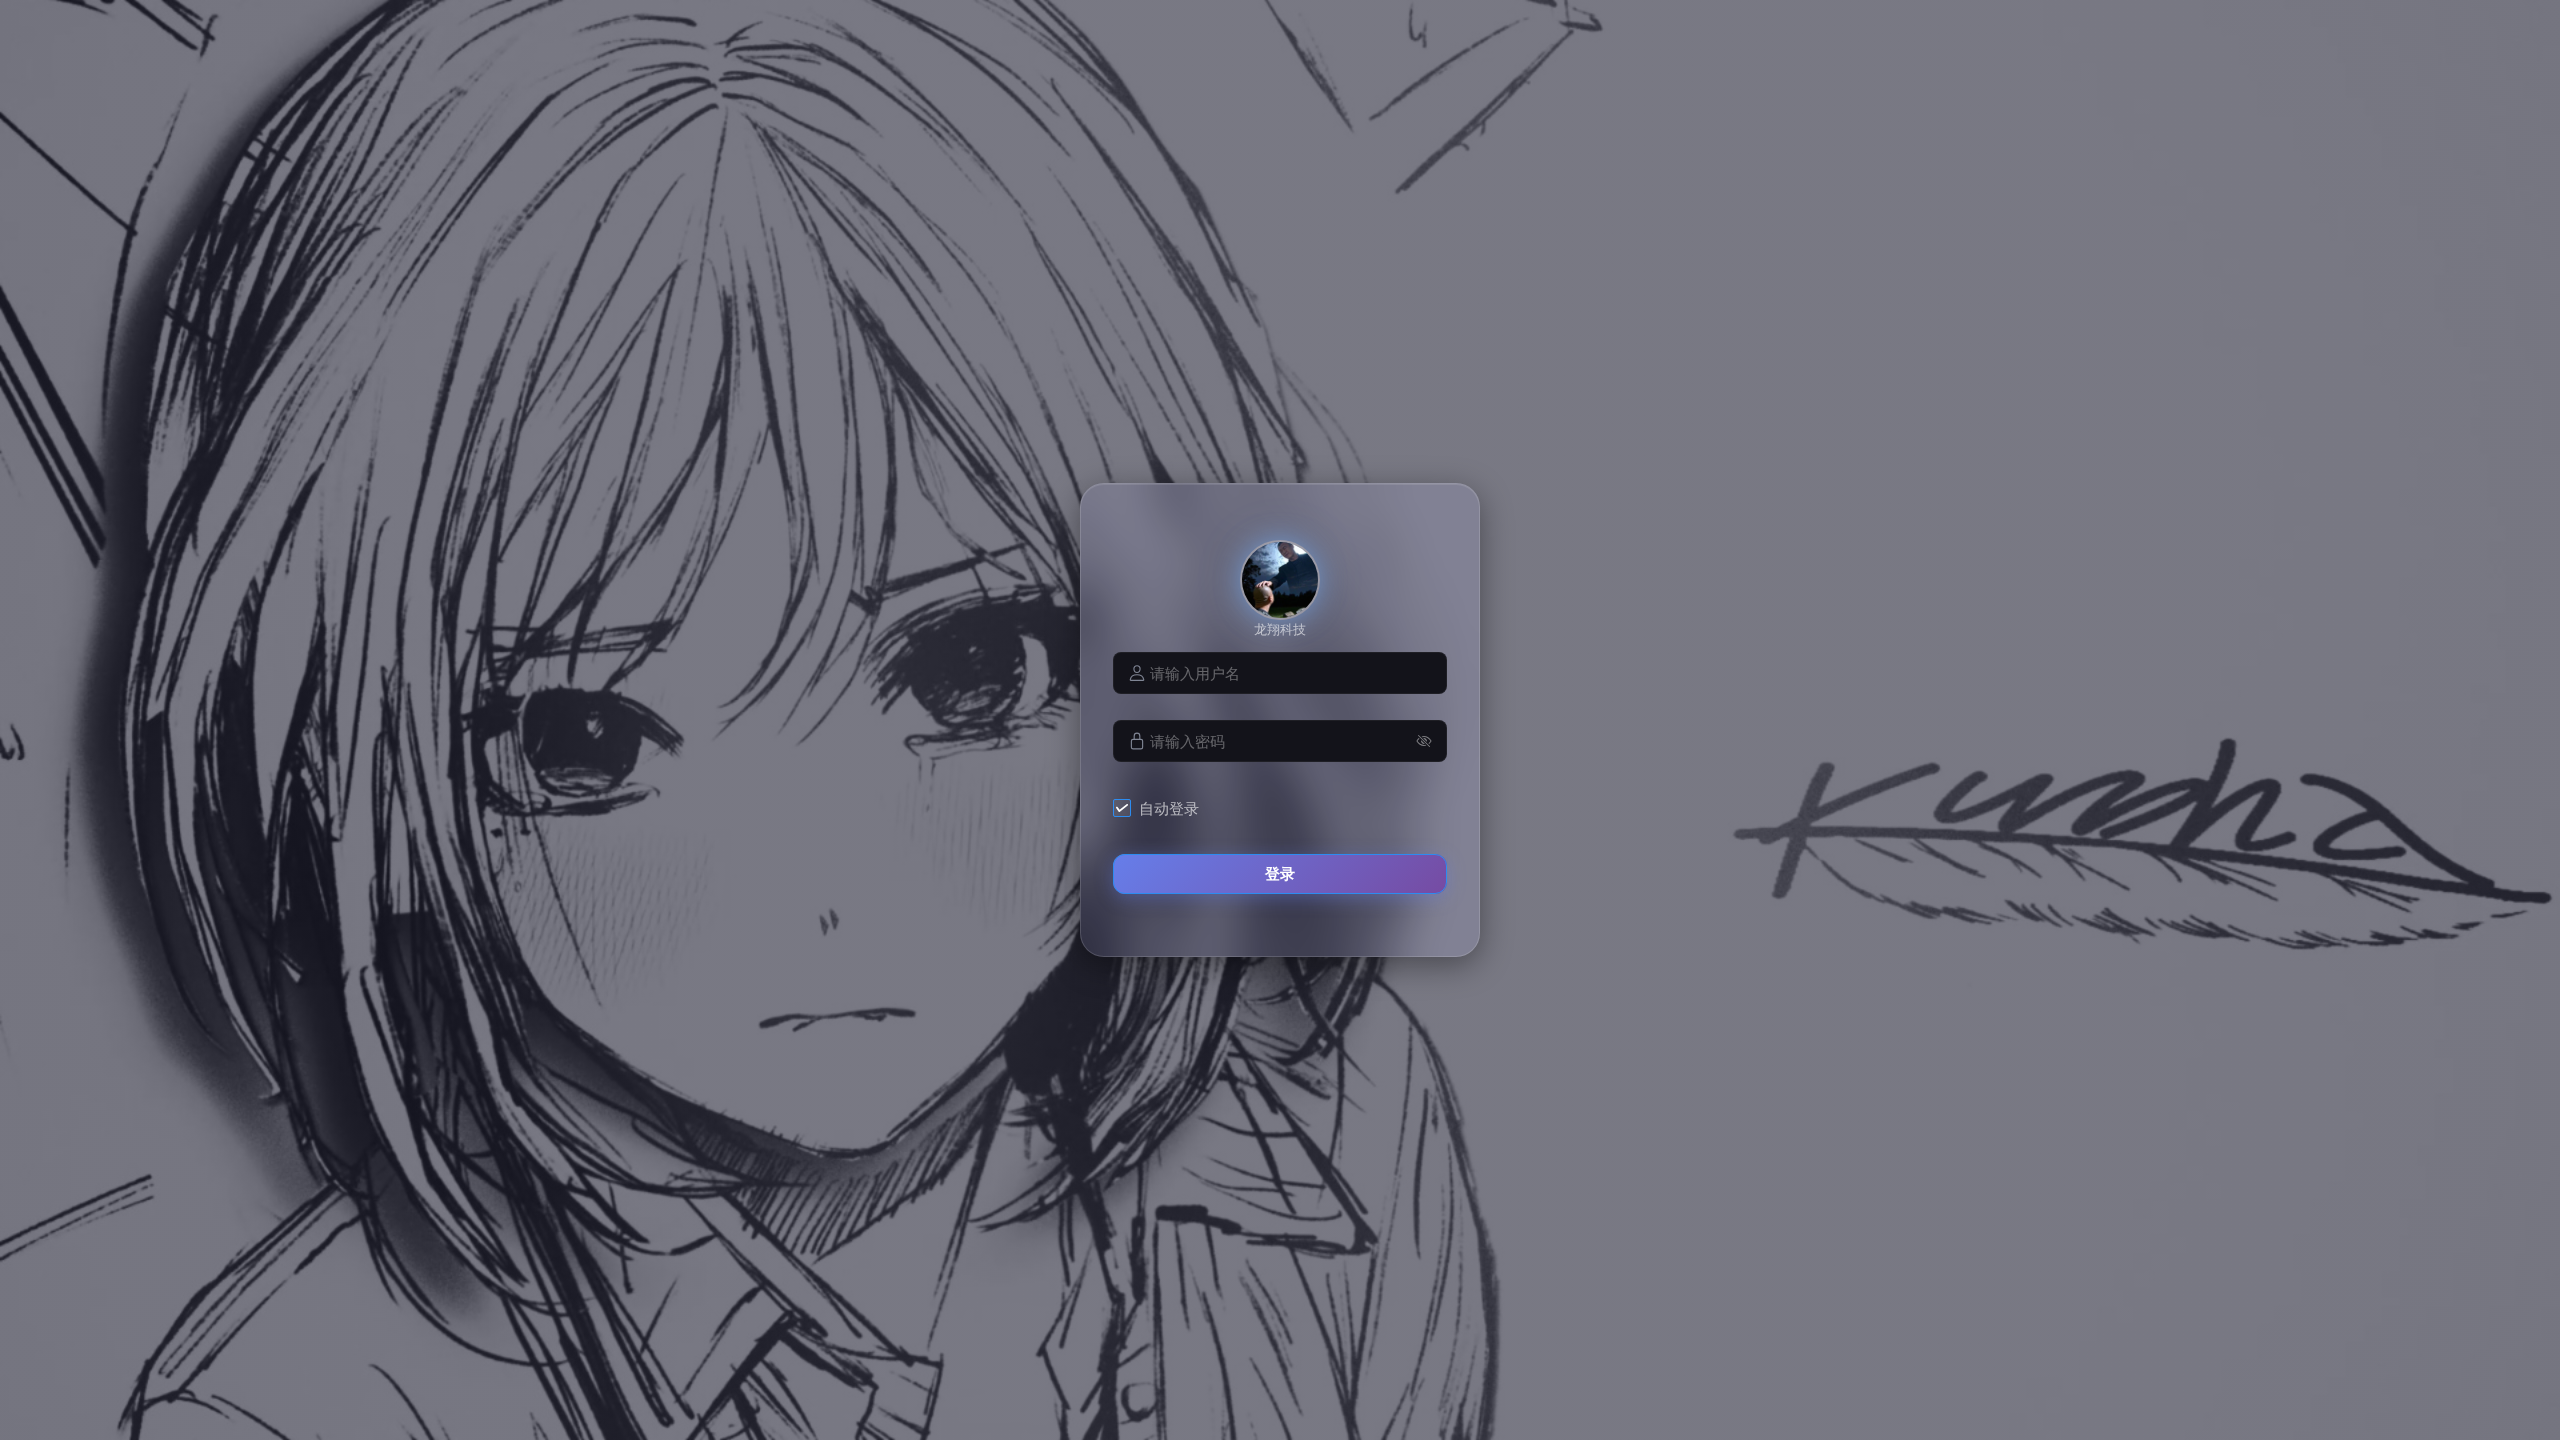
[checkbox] (1160, 808)
